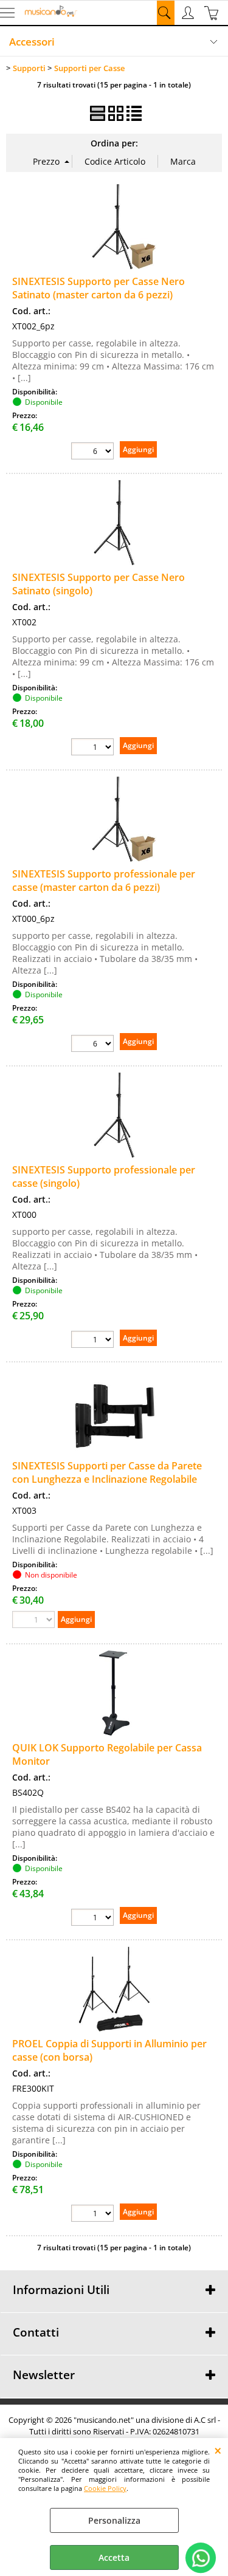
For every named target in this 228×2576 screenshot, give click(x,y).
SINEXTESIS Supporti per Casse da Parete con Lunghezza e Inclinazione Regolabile (107, 1472)
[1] (92, 1917)
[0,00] (213, 13)
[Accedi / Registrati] (189, 13)
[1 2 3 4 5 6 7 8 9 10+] (92, 747)
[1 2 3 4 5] (92, 2213)
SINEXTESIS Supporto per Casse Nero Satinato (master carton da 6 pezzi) (98, 288)
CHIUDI (218, 2450)
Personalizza (114, 2520)
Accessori (32, 42)
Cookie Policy (105, 2488)
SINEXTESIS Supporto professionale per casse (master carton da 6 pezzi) (104, 881)
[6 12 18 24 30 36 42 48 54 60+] (92, 451)
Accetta (114, 2557)
